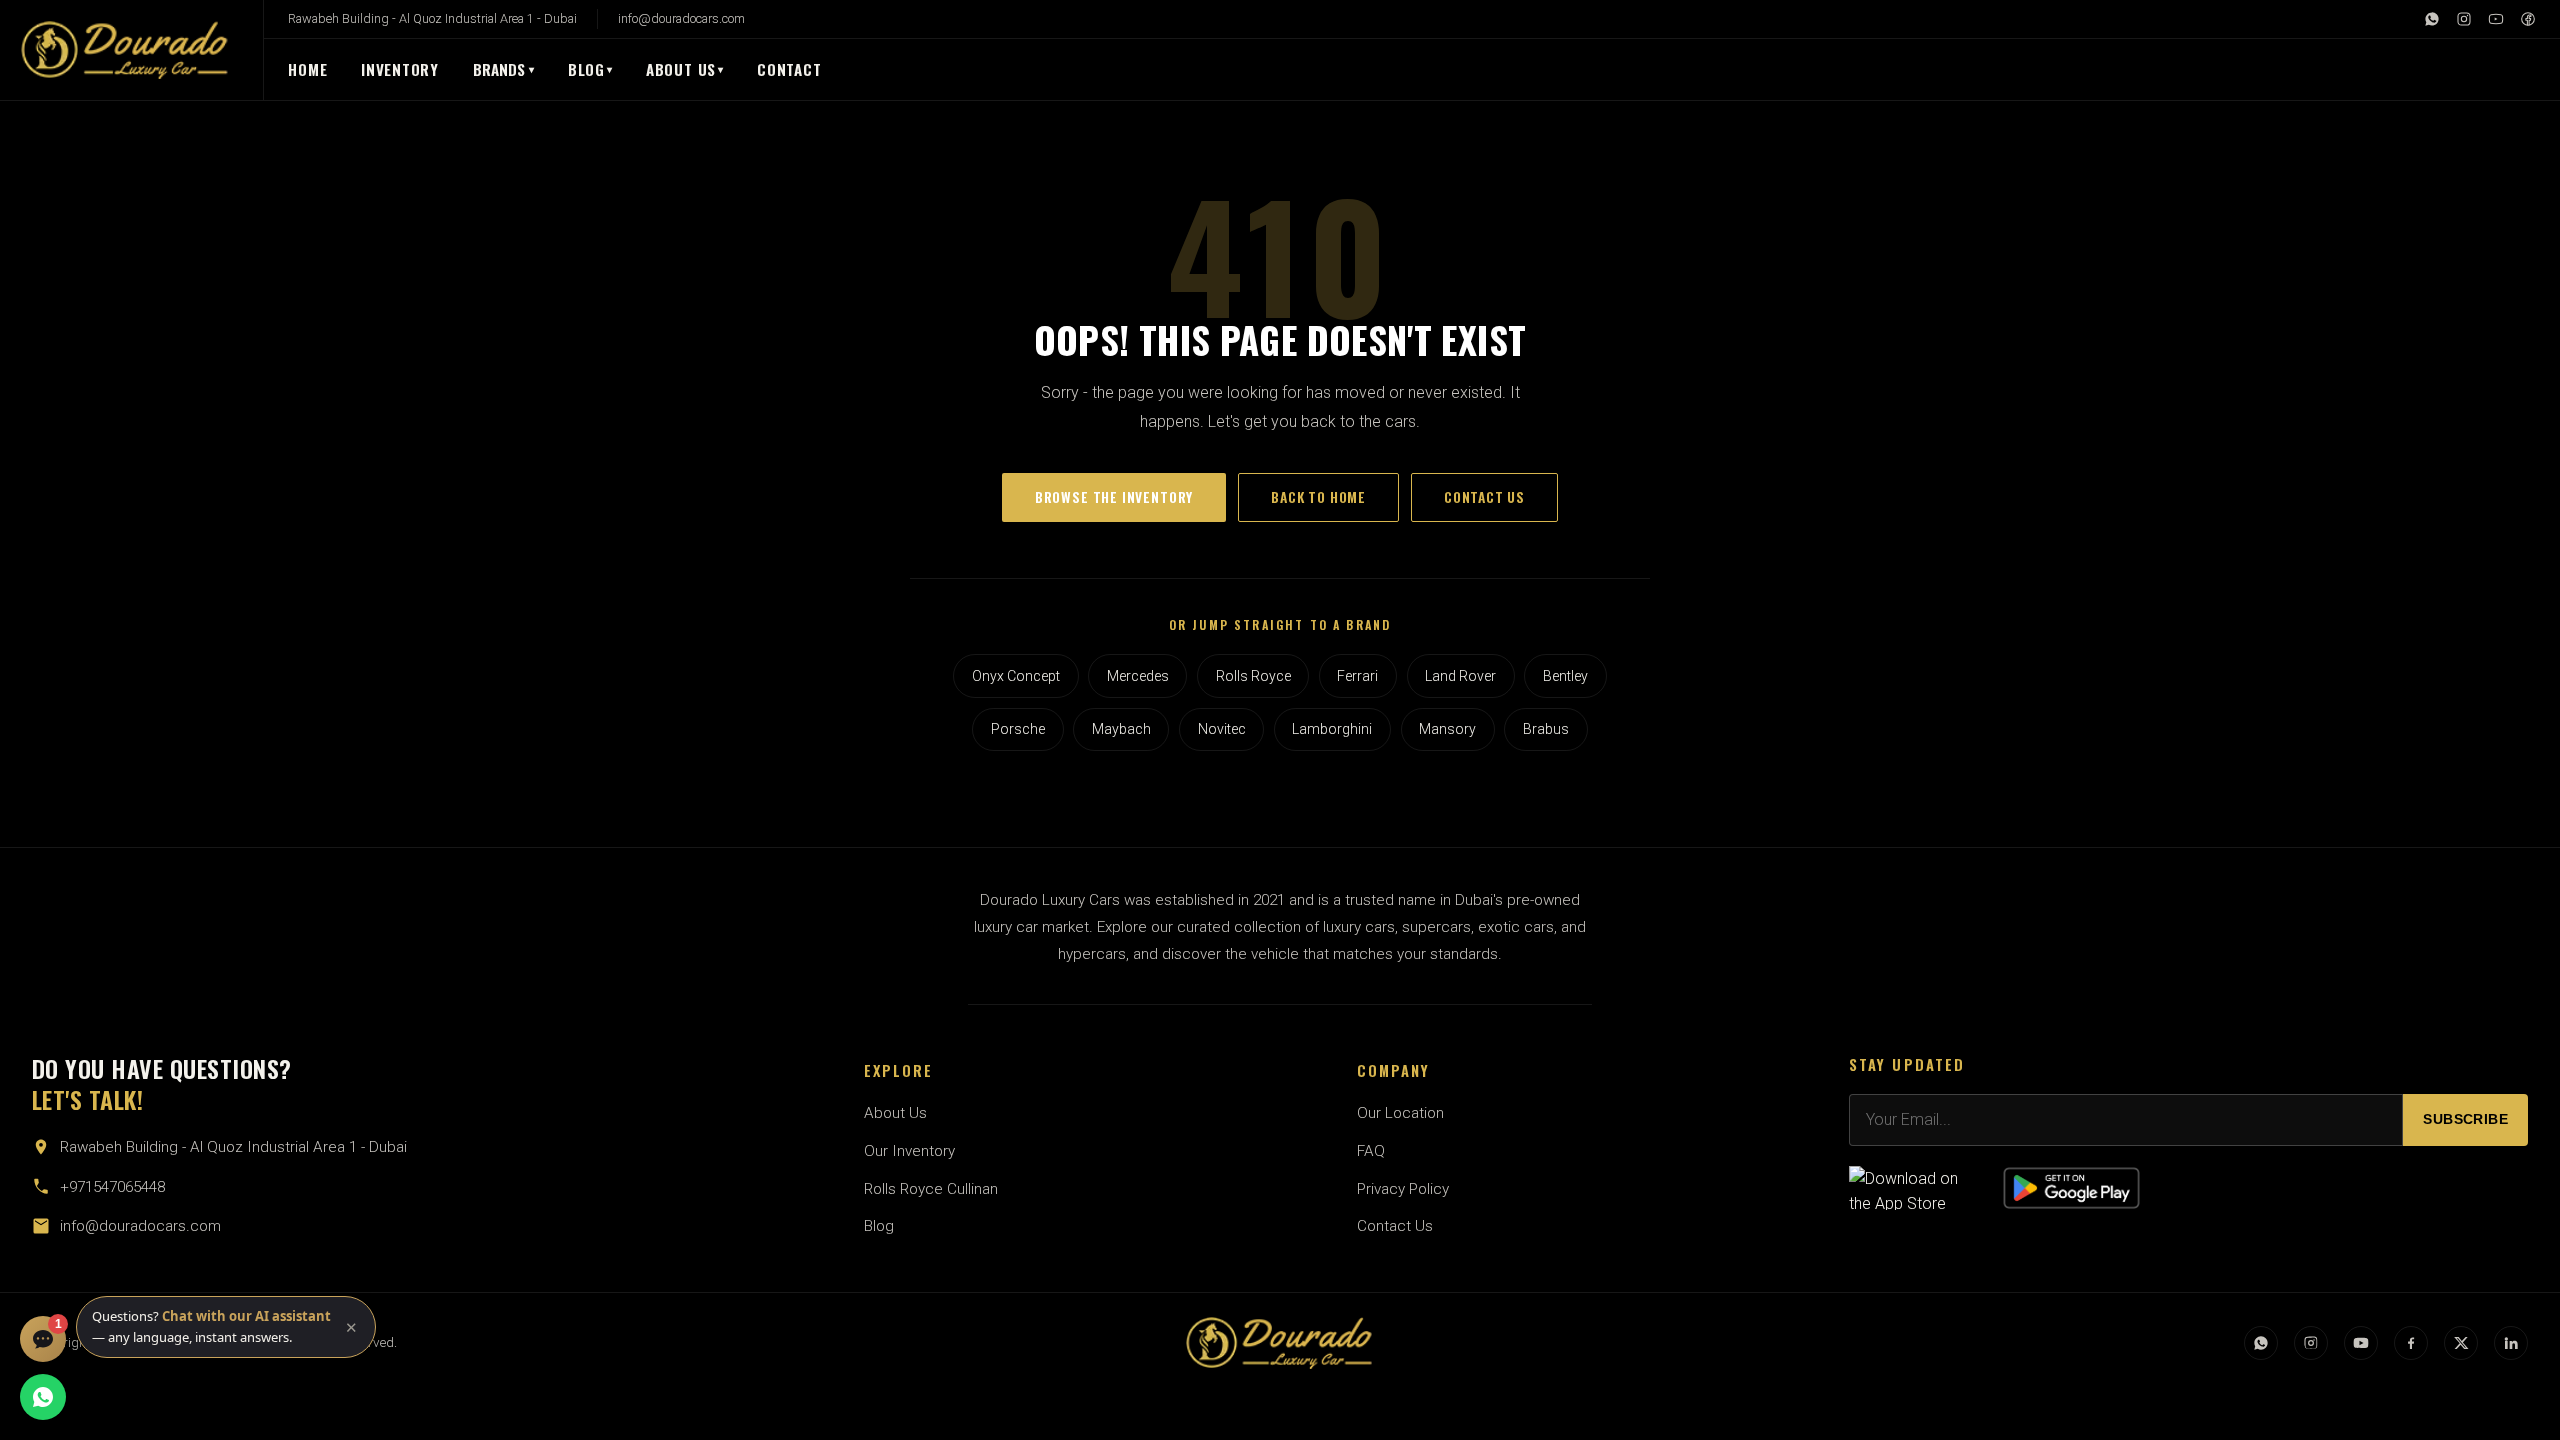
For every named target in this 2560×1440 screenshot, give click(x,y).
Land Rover (1460, 676)
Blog (586, 69)
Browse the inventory (1114, 497)
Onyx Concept (1016, 676)
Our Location (1400, 1113)
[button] (226, 1327)
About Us (681, 69)
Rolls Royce (1253, 676)
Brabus (1546, 729)
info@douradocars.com (681, 18)
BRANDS (504, 69)
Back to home (1318, 497)
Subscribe (2465, 1119)
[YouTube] (2496, 19)
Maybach (1121, 729)
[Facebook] (2528, 19)
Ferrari (1357, 676)
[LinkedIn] (2511, 1343)
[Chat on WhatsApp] (43, 1397)
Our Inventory (909, 1151)
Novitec (1222, 729)
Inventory (400, 69)
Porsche (1018, 729)
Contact (789, 69)
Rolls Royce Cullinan (931, 1189)
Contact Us (1395, 1226)
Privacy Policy (1403, 1189)
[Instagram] (2464, 19)
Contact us (1484, 497)
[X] (2461, 1343)
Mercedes (1138, 676)
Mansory (1447, 729)
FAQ (1371, 1151)
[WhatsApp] (2432, 19)
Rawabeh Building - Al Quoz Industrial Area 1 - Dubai (432, 18)
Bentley (1565, 676)
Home (307, 69)
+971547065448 (112, 1187)
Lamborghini (1332, 729)
